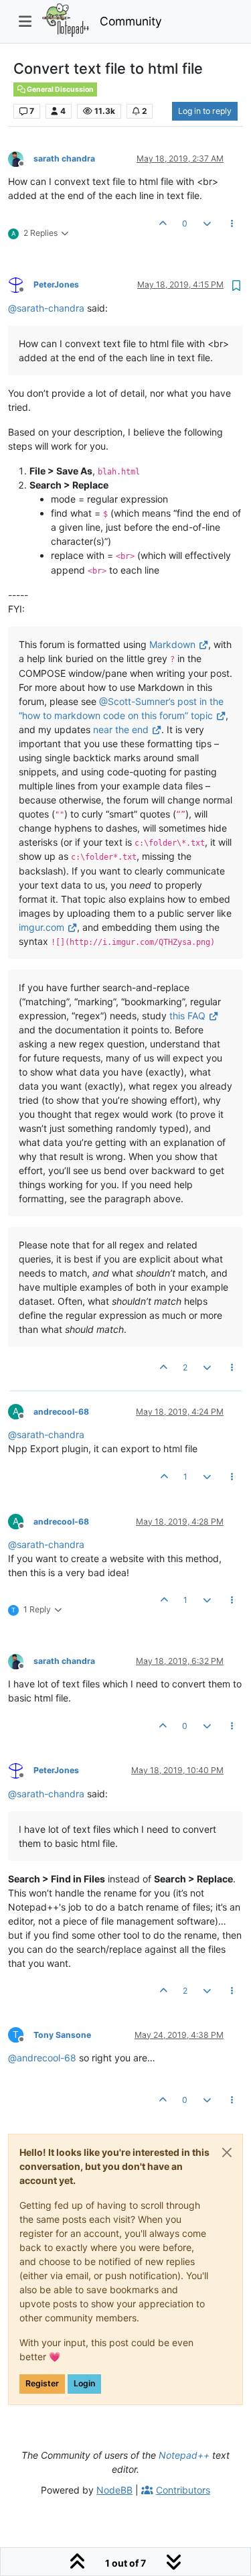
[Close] (227, 2152)
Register (42, 2383)
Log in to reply (205, 111)
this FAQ (187, 1016)
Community (131, 21)
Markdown (172, 644)
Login (84, 2383)
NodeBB (114, 2490)
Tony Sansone (62, 2035)
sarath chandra (64, 158)
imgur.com (41, 927)
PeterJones (56, 284)
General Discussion (60, 89)
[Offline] (21, 158)
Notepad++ (184, 2455)
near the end (121, 729)
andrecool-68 (61, 1412)
